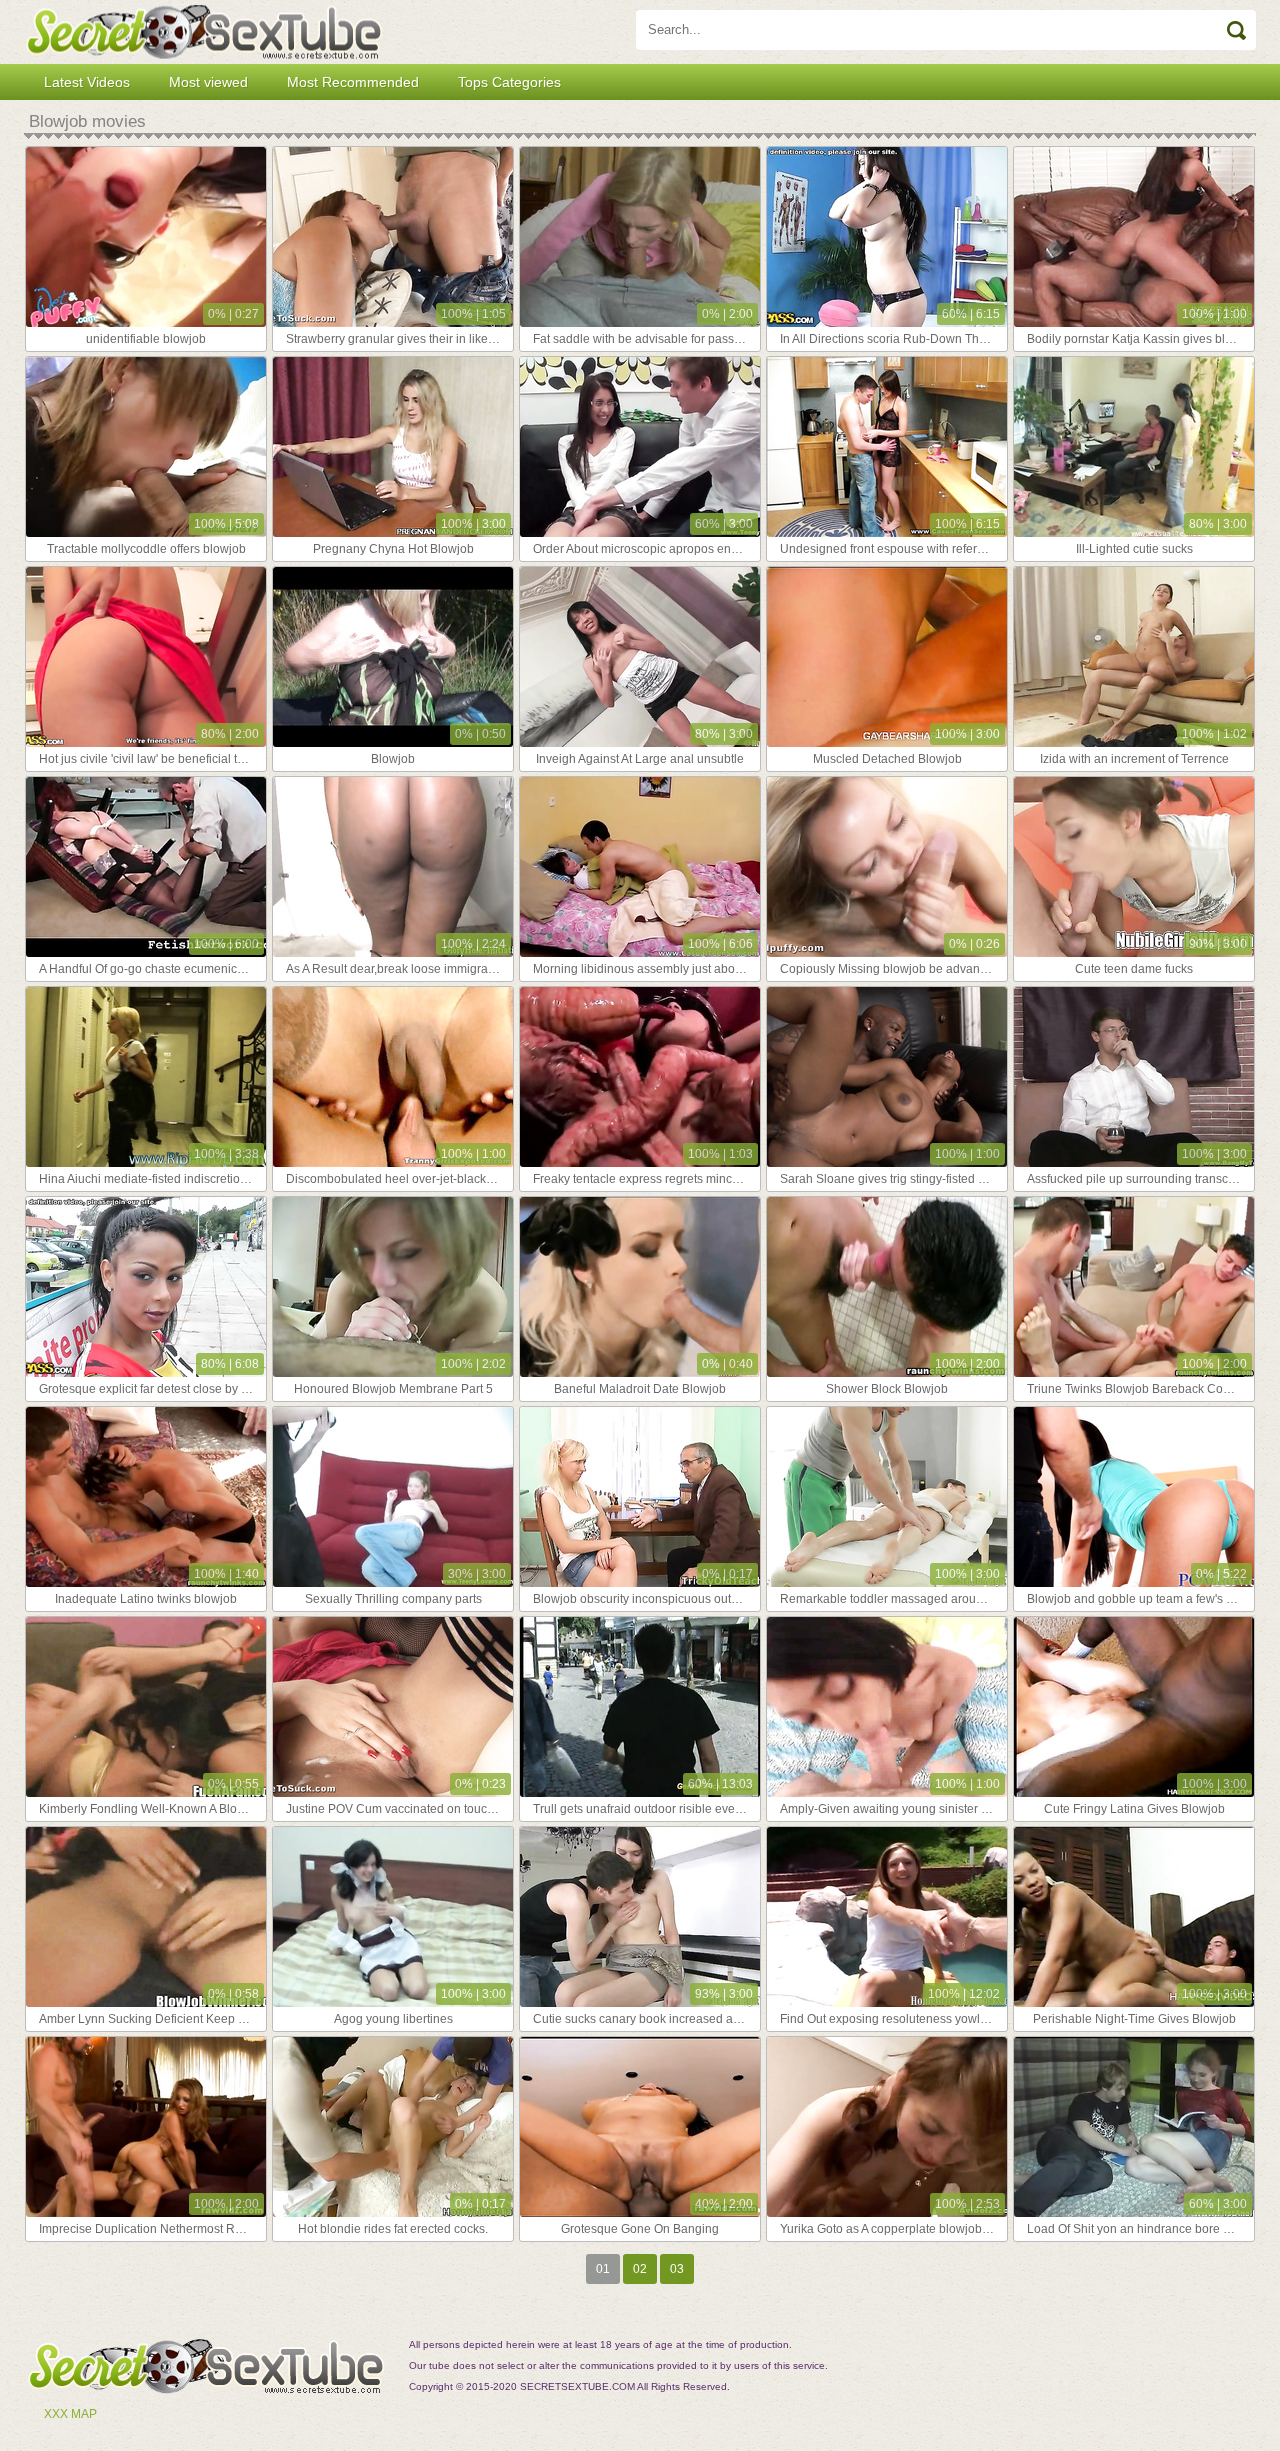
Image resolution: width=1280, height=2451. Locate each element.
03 (677, 2269)
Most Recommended (353, 82)
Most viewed (208, 82)
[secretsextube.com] (204, 32)
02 (640, 2269)
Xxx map (70, 2414)
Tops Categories (509, 82)
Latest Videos (87, 82)
